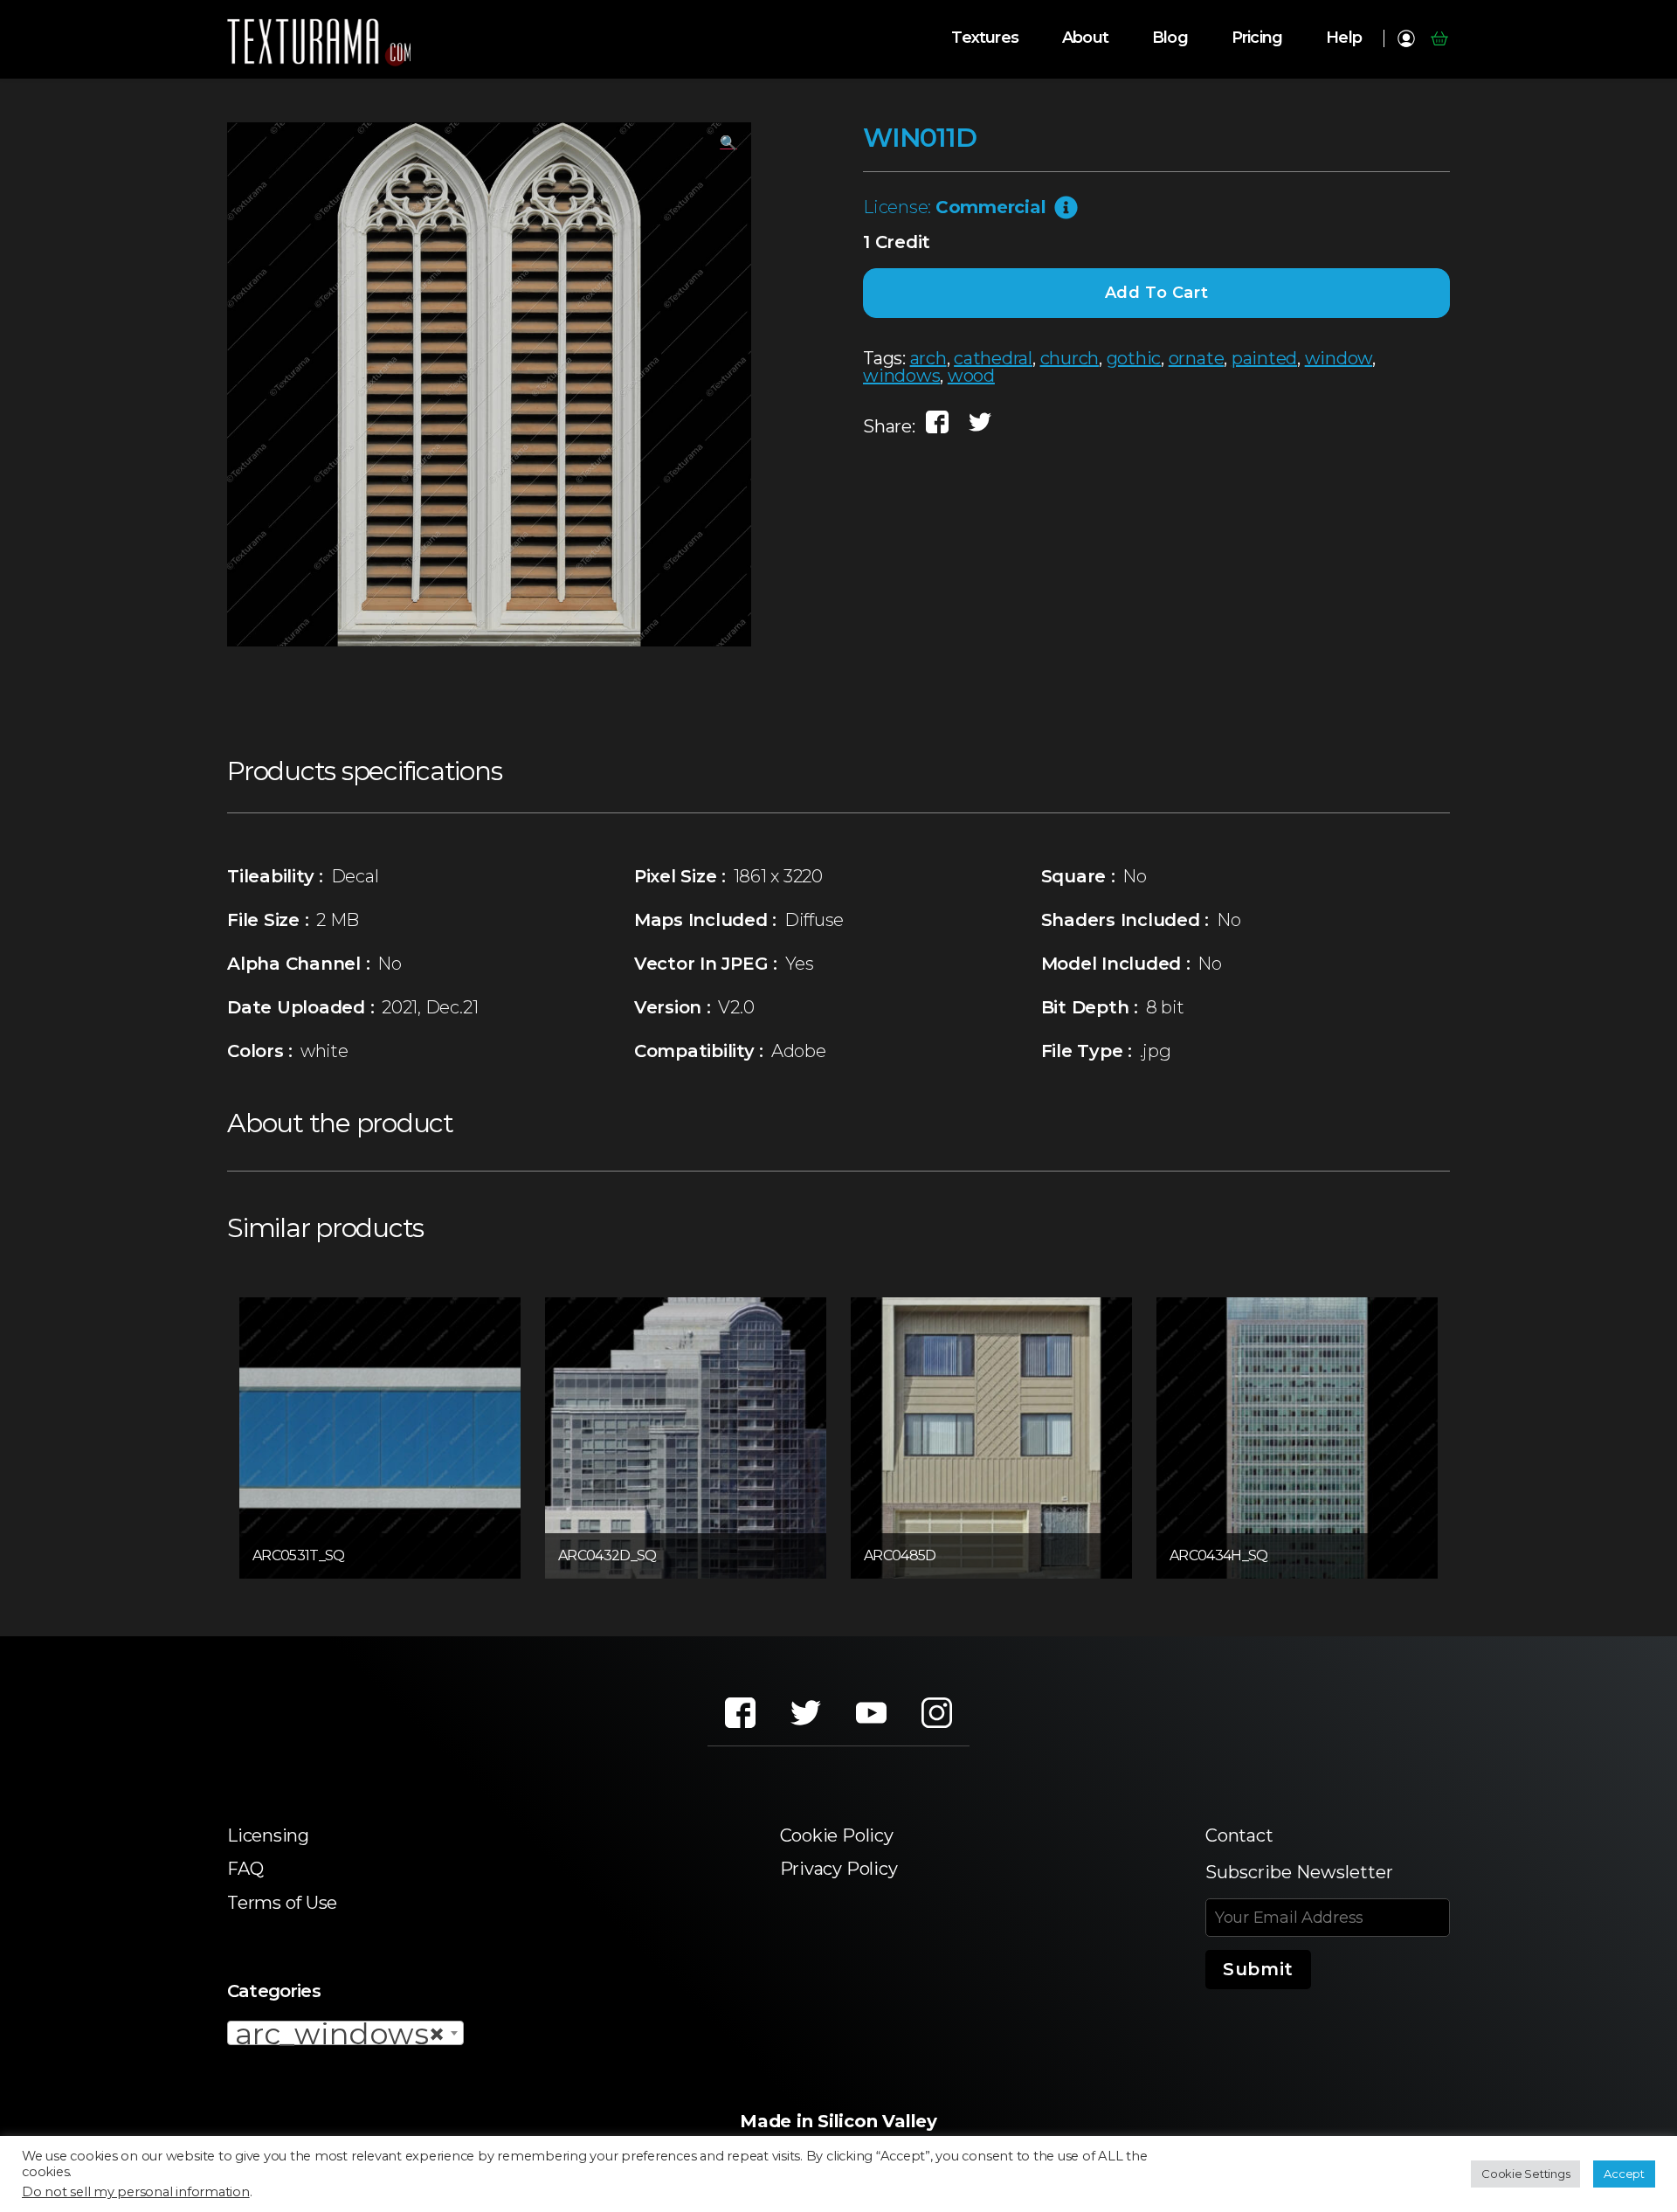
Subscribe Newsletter (1299, 1872)
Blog (1170, 38)
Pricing (1257, 38)
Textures (985, 38)
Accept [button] (1624, 2174)
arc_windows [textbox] (340, 2034)
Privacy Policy (839, 1869)
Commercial (991, 207)
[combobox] (345, 2033)
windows (901, 376)
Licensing (268, 1835)
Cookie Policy (837, 1835)
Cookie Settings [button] (1525, 2174)
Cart (1439, 38)
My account (1406, 38)
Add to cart (1157, 293)
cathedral (993, 358)
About (1085, 38)
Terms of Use (282, 1903)
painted (1264, 358)
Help (1344, 38)
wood (971, 376)
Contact (1239, 1835)
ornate (1197, 358)
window (1339, 358)
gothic (1134, 358)
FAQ (245, 1869)
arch (928, 358)
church (1070, 358)
